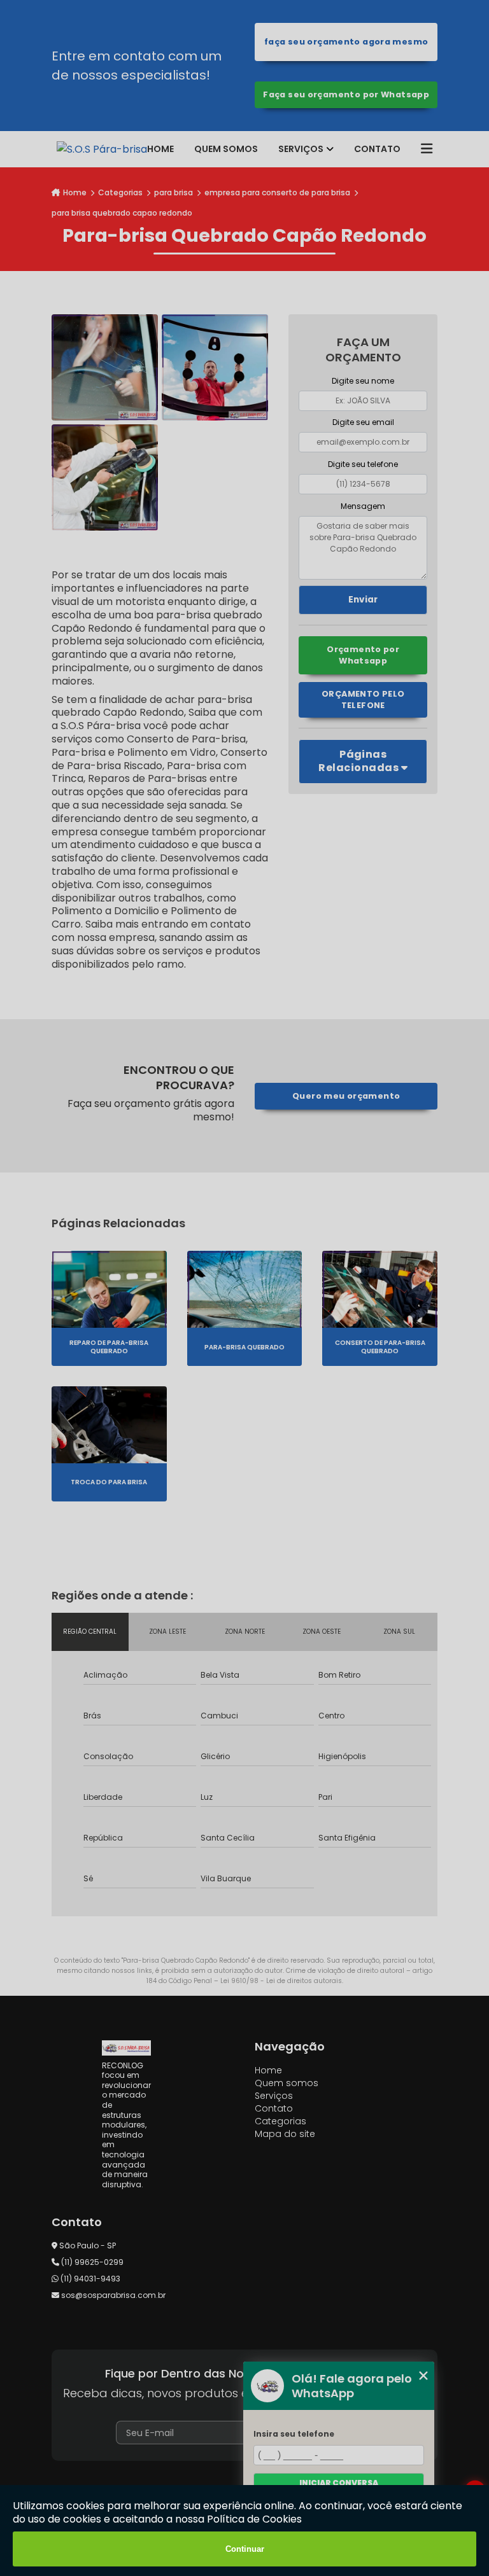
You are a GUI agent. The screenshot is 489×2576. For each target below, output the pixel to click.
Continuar (245, 2549)
